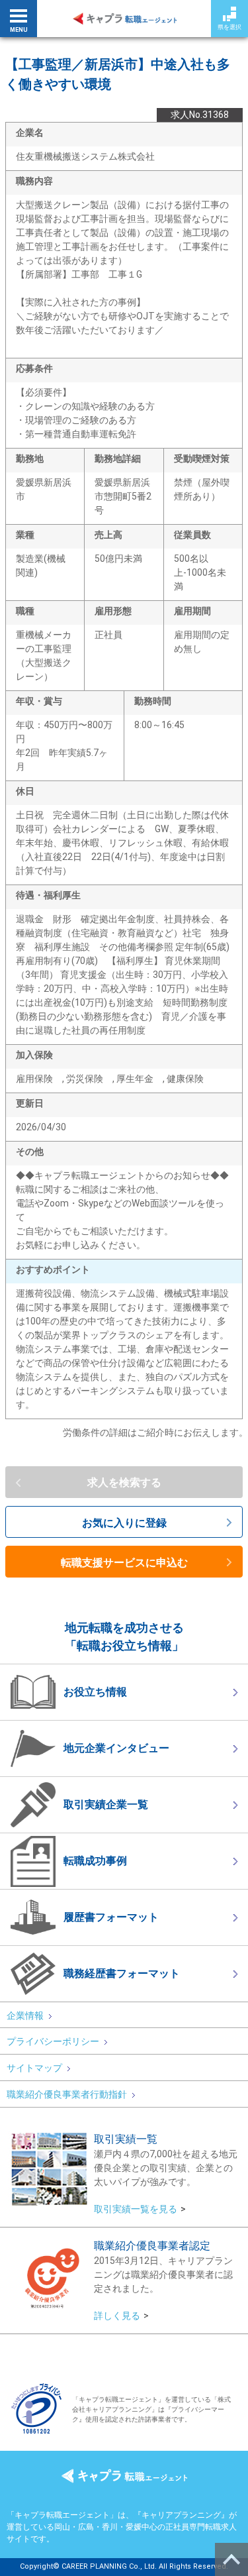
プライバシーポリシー (53, 2041)
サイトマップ (34, 2068)
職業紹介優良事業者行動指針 (67, 2094)
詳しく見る (117, 2316)
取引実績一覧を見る (136, 2209)
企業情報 (25, 2015)
